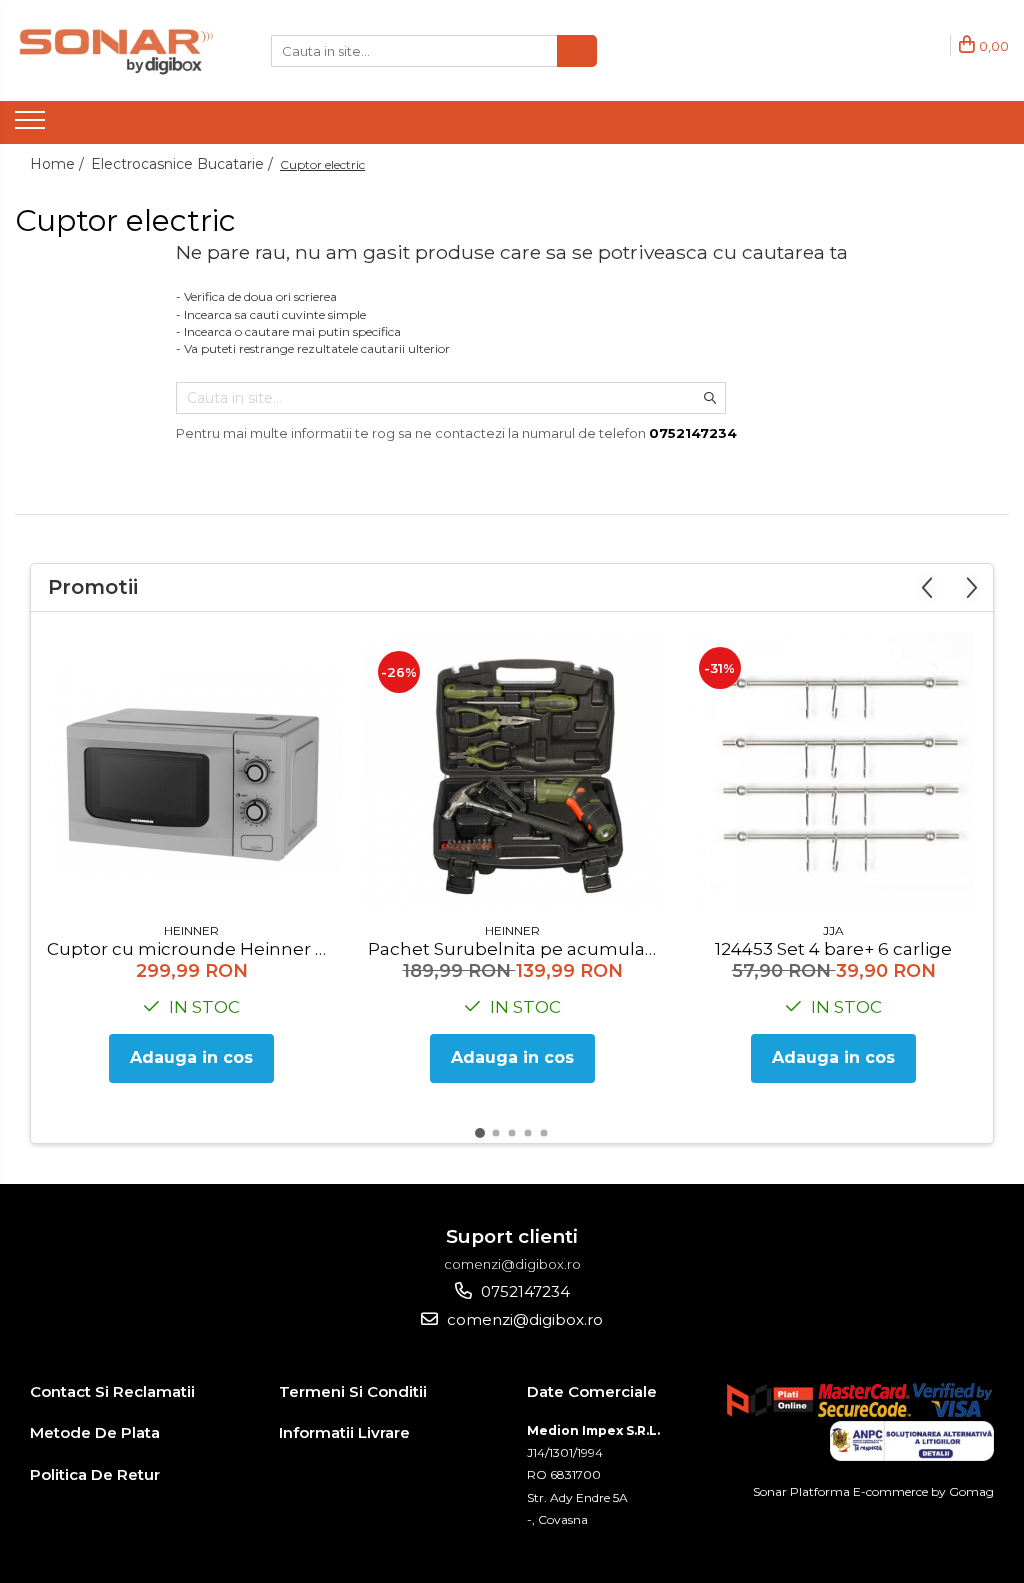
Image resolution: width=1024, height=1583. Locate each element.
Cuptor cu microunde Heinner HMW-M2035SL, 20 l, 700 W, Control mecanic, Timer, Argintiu (194, 949)
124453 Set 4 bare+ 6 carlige (833, 949)
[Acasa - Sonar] (115, 50)
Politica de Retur (95, 1474)
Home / (59, 164)
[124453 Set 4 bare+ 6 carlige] (834, 772)
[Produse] (32, 126)
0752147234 (523, 1291)
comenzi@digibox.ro (523, 1319)
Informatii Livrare (344, 1432)
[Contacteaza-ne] (986, 121)
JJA (833, 930)
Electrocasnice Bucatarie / (184, 164)
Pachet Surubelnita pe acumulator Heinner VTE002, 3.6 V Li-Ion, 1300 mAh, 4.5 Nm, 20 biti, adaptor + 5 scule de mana (515, 949)
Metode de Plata (95, 1432)
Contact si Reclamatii (112, 1391)
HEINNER (191, 930)
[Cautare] (577, 51)
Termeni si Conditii (353, 1391)
